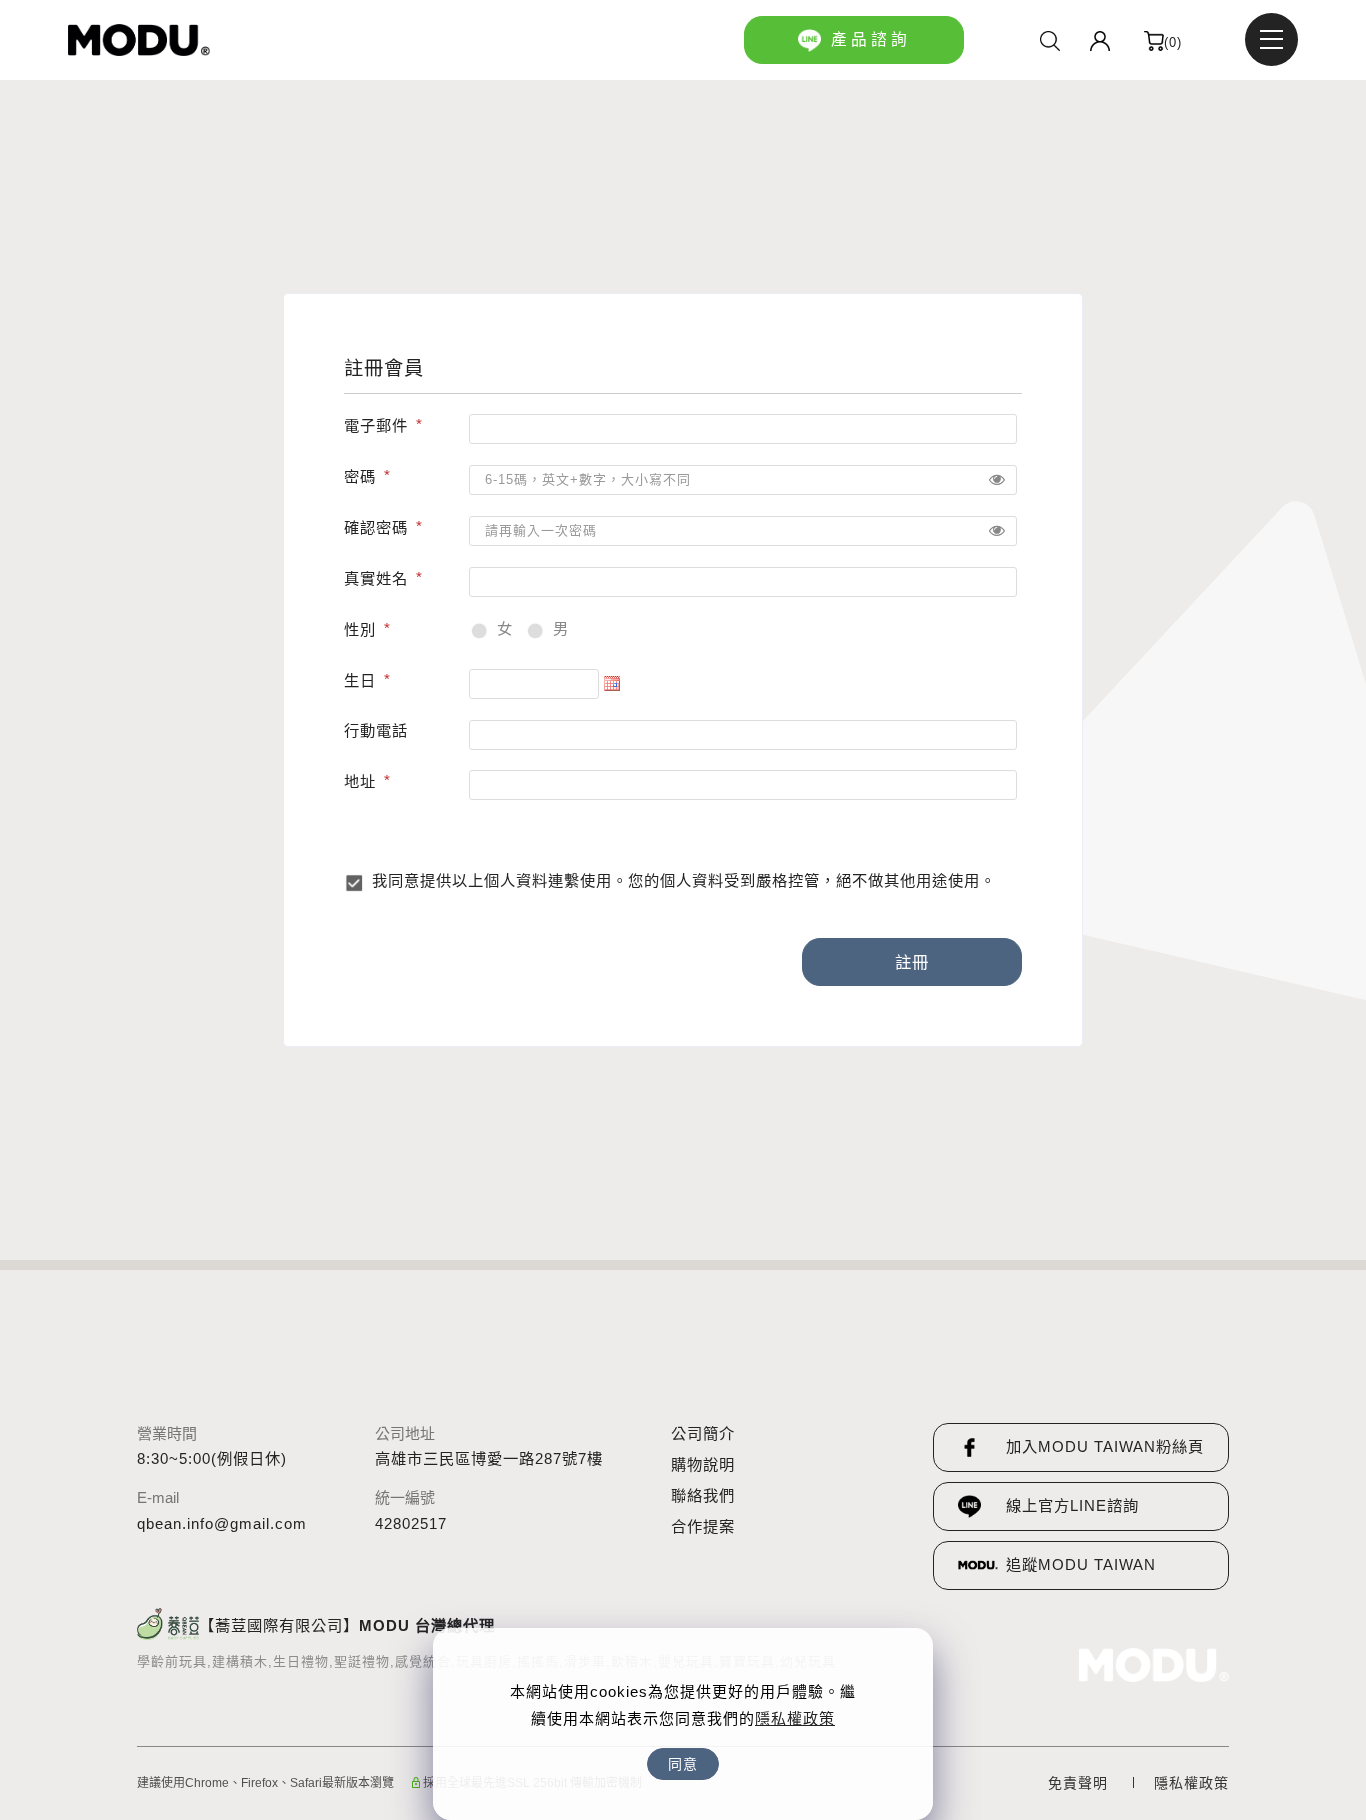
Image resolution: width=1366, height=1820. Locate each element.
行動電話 (376, 730)
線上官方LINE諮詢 (1072, 1505)
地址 (360, 781)
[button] (1050, 40)
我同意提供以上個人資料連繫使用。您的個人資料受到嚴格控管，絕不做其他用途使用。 (684, 880)
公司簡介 (703, 1433)
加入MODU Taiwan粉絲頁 (1105, 1446)
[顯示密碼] (997, 480)
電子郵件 (376, 425)
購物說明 (703, 1464)
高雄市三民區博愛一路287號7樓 (489, 1458)
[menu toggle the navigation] (1271, 39)
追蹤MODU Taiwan (1081, 1564)
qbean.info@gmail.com (222, 1523)
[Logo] (139, 40)
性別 (360, 629)
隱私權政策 (795, 1718)
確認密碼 (376, 527)
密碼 (360, 476)
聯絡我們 (703, 1495)
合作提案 (703, 1526)
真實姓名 (376, 578)
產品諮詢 (871, 39)
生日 (360, 680)
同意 (683, 1764)
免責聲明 (1078, 1783)
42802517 (411, 1523)
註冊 (912, 962)
